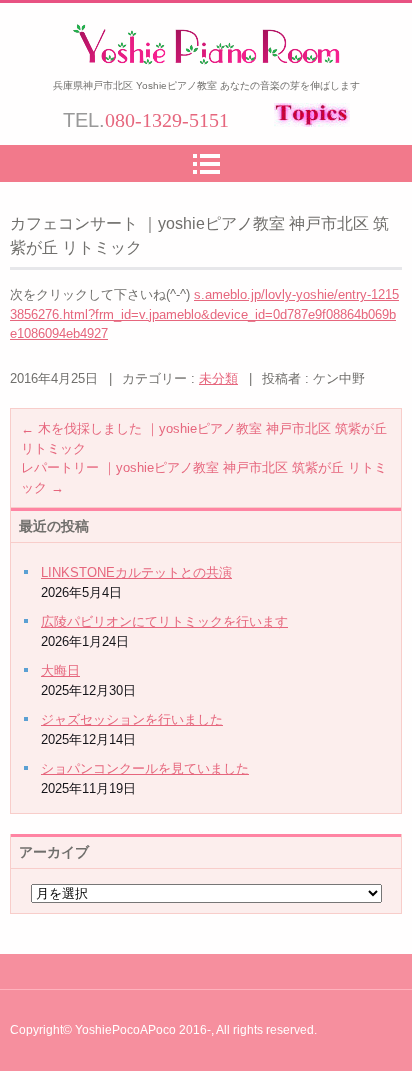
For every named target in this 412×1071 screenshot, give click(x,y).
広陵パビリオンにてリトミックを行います (164, 621)
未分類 (218, 378)
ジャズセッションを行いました (132, 719)
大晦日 (60, 670)
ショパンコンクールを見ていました (145, 768)
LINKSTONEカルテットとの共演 (136, 572)
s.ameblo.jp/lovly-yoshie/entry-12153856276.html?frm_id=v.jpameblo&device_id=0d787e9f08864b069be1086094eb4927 (204, 314)
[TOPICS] (312, 122)
